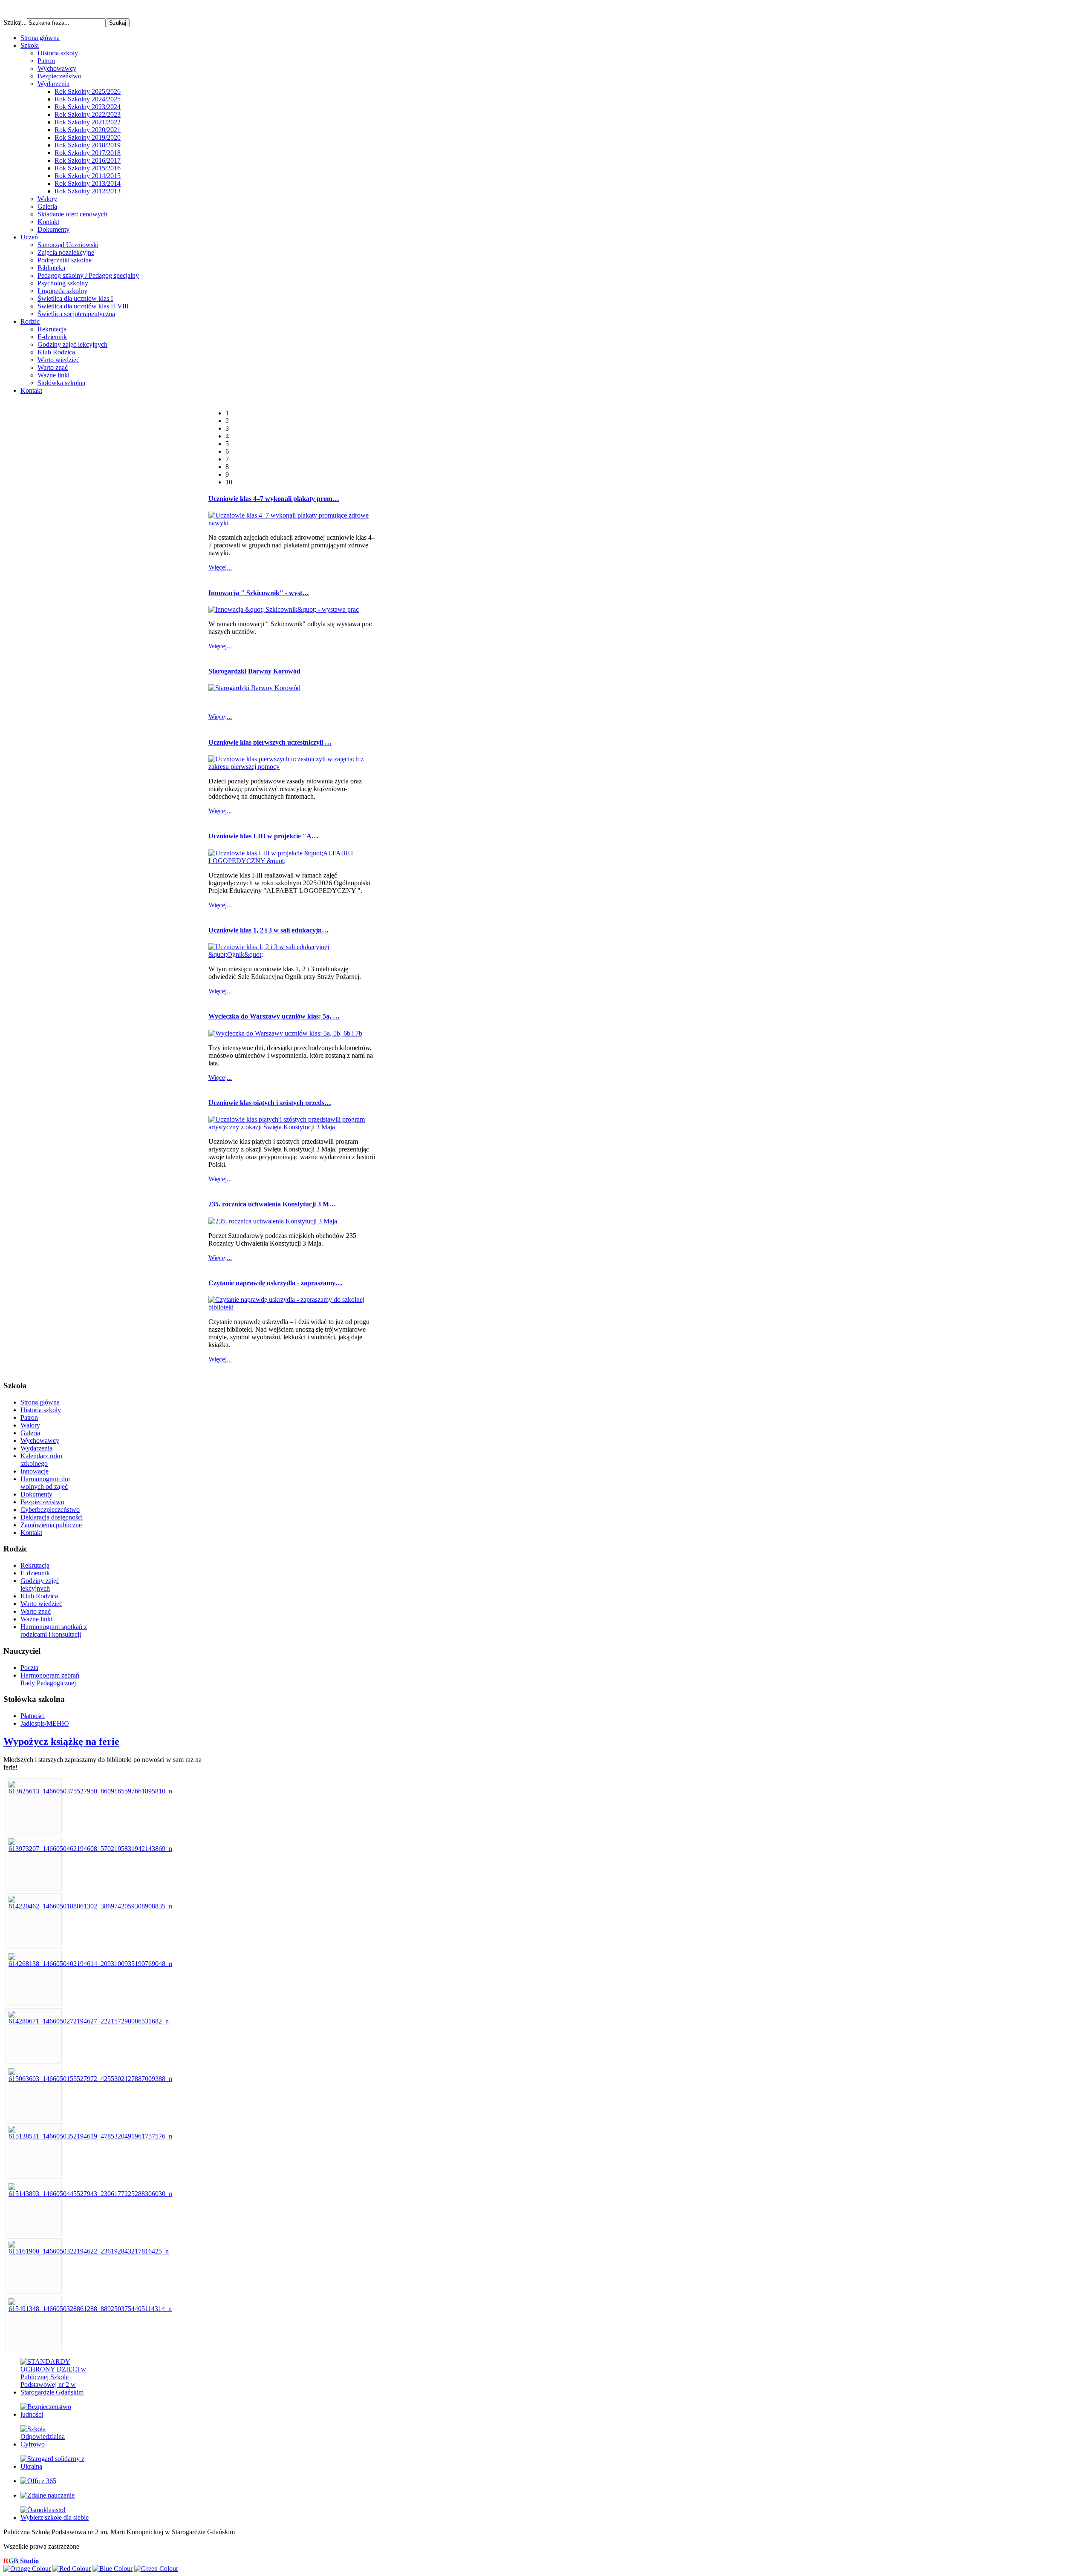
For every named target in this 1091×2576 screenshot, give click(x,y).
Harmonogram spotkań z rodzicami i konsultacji (54, 1631)
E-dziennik (52, 337)
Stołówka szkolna (61, 383)
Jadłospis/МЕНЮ (45, 1723)
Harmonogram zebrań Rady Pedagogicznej (50, 1679)
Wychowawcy (57, 68)
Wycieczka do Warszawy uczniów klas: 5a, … (274, 1016)
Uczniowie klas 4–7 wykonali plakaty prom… (274, 499)
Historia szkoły (58, 53)
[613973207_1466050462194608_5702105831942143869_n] (90, 1849)
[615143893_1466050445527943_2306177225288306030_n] (90, 2194)
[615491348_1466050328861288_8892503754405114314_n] (90, 2309)
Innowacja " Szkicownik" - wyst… (259, 593)
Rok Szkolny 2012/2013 (88, 191)
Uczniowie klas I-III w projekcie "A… (263, 836)
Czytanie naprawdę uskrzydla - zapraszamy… (275, 1283)
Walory (47, 199)
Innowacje (35, 1471)
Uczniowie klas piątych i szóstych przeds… (270, 1103)
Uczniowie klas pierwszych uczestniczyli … (270, 742)
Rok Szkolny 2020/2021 (88, 130)
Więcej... (220, 567)
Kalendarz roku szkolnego (41, 1460)
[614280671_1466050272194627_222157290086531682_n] (89, 2021)
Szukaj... (15, 22)
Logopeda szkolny (62, 291)
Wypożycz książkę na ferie (61, 1741)
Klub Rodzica (56, 352)
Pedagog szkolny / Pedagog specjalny (88, 275)
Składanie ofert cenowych (72, 214)
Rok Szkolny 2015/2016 (88, 168)
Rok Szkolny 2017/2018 (88, 153)
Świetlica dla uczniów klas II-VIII (83, 306)
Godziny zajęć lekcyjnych (72, 344)
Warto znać (53, 367)
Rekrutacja (52, 329)
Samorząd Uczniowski (68, 245)
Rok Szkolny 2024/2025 (88, 99)
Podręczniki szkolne (65, 260)
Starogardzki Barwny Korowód (254, 671)
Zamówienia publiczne (51, 1525)
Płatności (33, 1716)
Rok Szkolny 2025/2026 (88, 91)
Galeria (47, 206)
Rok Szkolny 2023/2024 (88, 107)
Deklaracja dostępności (52, 1517)
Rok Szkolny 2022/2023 (88, 114)
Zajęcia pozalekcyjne (66, 252)
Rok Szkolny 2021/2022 (88, 122)
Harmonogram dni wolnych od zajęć (45, 1483)
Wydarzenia (53, 84)
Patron (46, 61)
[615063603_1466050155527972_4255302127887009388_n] (90, 2079)
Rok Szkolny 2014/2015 (88, 176)
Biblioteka (51, 268)
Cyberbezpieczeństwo (50, 1510)
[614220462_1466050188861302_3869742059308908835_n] (90, 1906)
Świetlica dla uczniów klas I (75, 298)
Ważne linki (53, 375)
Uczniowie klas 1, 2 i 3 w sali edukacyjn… (268, 930)
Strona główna (40, 1402)
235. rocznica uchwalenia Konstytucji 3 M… (272, 1204)
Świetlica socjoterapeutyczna (76, 314)
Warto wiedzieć (58, 360)
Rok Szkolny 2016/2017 (88, 160)
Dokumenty (53, 229)
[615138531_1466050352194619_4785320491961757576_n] (90, 2136)
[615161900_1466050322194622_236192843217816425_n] (89, 2251)
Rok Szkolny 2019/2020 (88, 137)
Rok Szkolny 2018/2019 (88, 145)
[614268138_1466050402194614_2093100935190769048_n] (90, 1964)
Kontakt (48, 222)
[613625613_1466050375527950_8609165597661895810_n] (90, 1791)
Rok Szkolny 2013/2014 (88, 183)
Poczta (29, 1668)
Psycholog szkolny (63, 283)
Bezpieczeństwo (59, 76)
